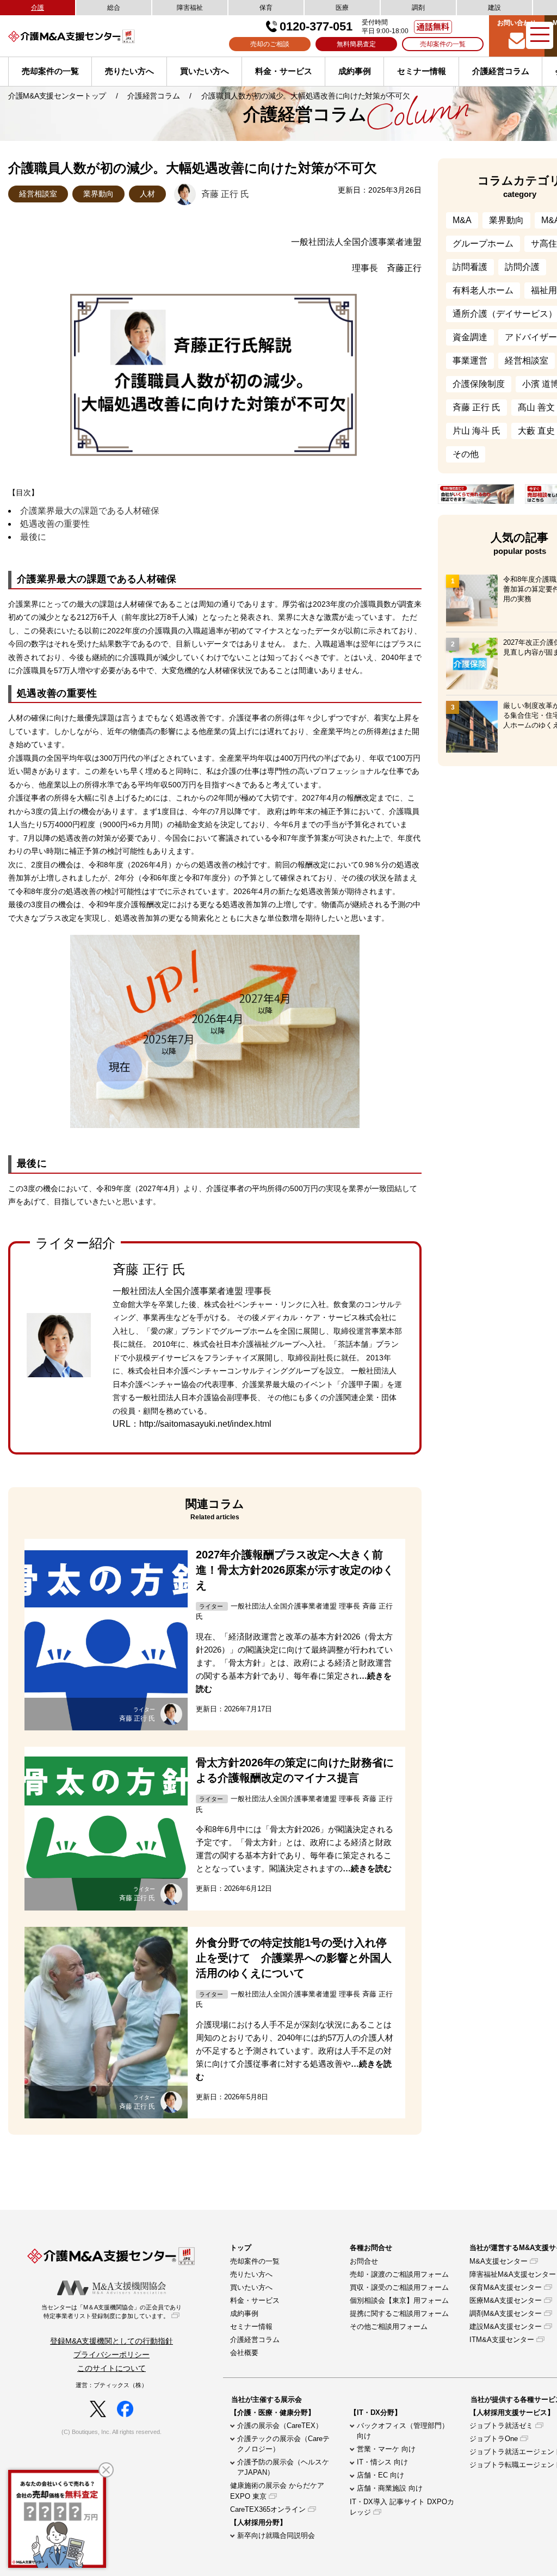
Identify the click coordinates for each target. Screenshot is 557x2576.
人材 (147, 194)
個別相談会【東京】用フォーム (399, 2300)
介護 (38, 8)
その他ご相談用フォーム (389, 2327)
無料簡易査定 (356, 44)
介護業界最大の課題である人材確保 (90, 511)
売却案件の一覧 (443, 44)
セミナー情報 (422, 71)
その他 (466, 454)
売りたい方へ (129, 71)
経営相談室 (38, 194)
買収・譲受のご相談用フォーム (399, 2287)
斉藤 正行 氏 (476, 407)
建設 (494, 8)
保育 (266, 8)
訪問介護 (522, 267)
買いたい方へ (205, 71)
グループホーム (483, 244)
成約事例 (355, 71)
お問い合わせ (517, 23)
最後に (33, 537)
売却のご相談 (270, 44)
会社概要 (244, 2353)
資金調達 (470, 337)
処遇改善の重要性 (55, 524)
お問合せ (364, 2261)
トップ (241, 2248)
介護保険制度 (479, 384)
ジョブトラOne (494, 2439)
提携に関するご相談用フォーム (399, 2313)
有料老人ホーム (483, 290)
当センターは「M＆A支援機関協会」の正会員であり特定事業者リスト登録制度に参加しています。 (112, 2312)
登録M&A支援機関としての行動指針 (112, 2341)
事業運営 (470, 360)
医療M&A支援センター (506, 2300)
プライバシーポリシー (112, 2355)
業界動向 (98, 194)
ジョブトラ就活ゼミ (501, 2426)
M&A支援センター (499, 2261)
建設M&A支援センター (506, 2327)
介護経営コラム (501, 71)
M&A (462, 220)
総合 (114, 8)
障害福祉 (190, 8)
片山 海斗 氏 (476, 431)
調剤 (418, 8)
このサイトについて (112, 2368)
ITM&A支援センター (502, 2340)
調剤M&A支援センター (506, 2313)
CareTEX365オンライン (268, 2509)
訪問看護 (470, 267)
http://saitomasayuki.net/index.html (205, 1424)
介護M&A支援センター (90, 36)
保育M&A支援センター (506, 2287)
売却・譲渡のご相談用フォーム (399, 2274)
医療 (342, 8)
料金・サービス (284, 71)
